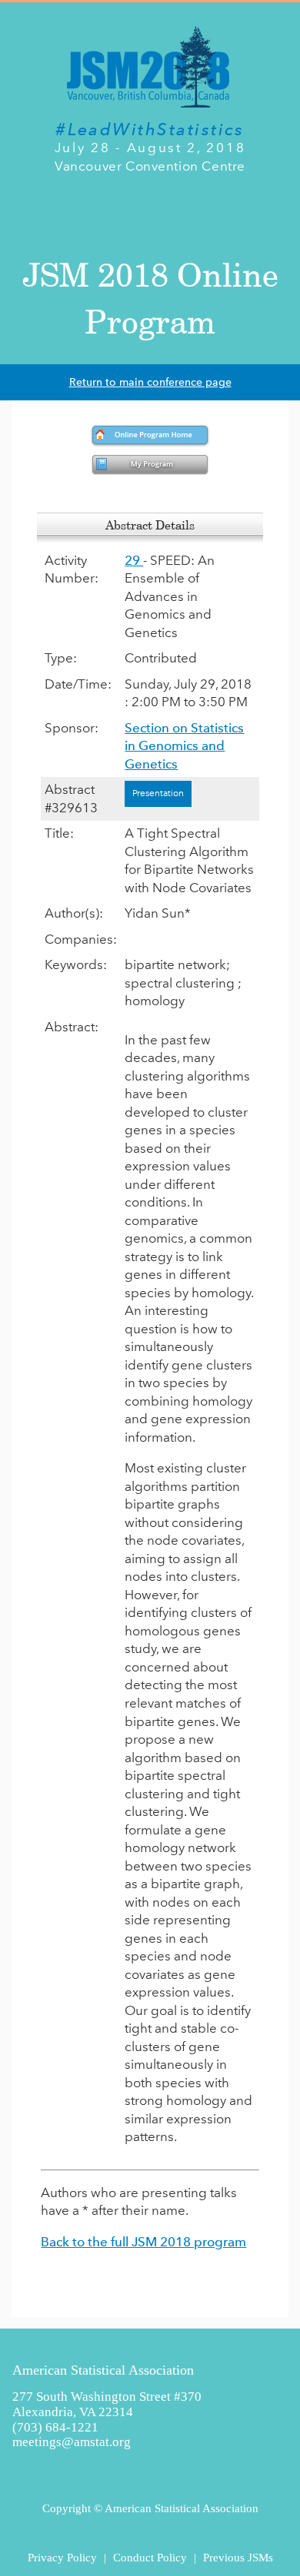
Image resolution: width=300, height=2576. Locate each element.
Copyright (67, 2508)
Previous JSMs (238, 2557)
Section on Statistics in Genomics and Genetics (184, 746)
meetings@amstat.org (72, 2442)
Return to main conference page (150, 382)
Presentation (158, 793)
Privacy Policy (62, 2557)
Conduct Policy (150, 2557)
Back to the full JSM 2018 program (143, 2242)
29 (134, 560)
